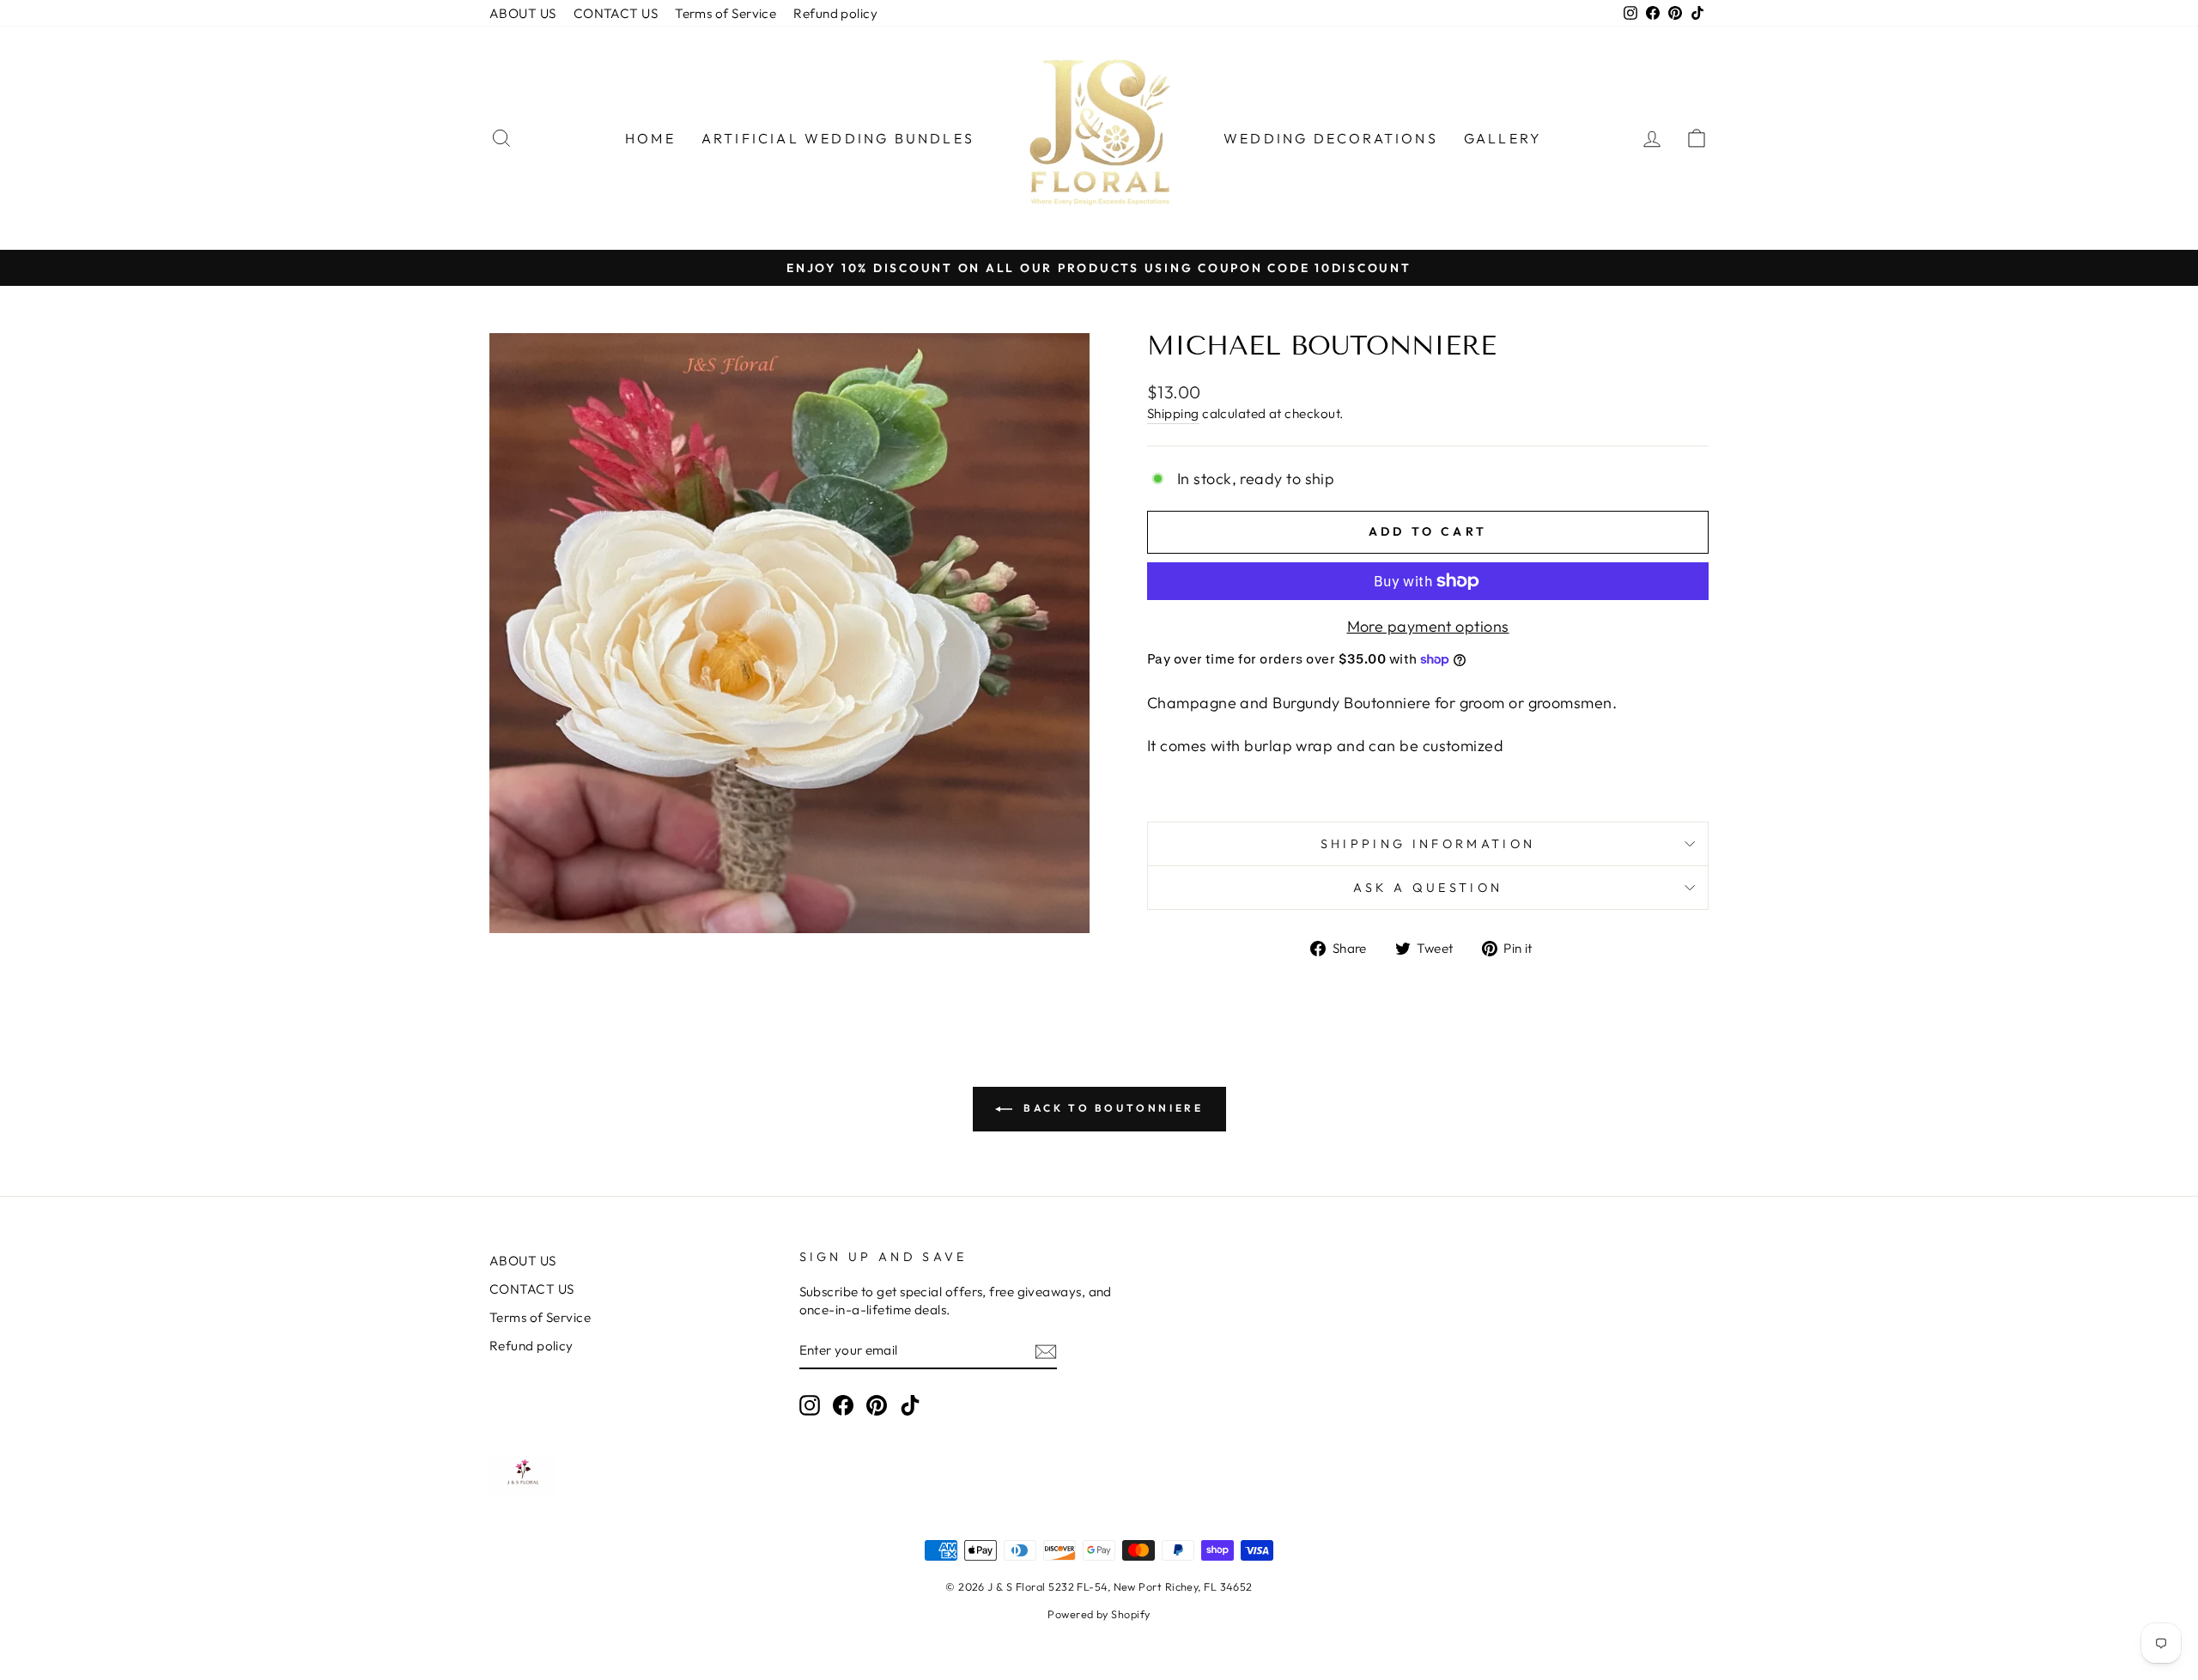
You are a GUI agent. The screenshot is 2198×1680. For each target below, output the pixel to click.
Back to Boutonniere (1111, 1108)
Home (650, 138)
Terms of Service (726, 13)
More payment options (1428, 626)
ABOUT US (523, 13)
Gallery (1503, 138)
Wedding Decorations (1331, 138)
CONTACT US (616, 13)
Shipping (1173, 413)
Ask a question (1428, 888)
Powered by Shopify (1099, 1614)
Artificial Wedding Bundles (838, 138)
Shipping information (1428, 844)
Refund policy (835, 13)
